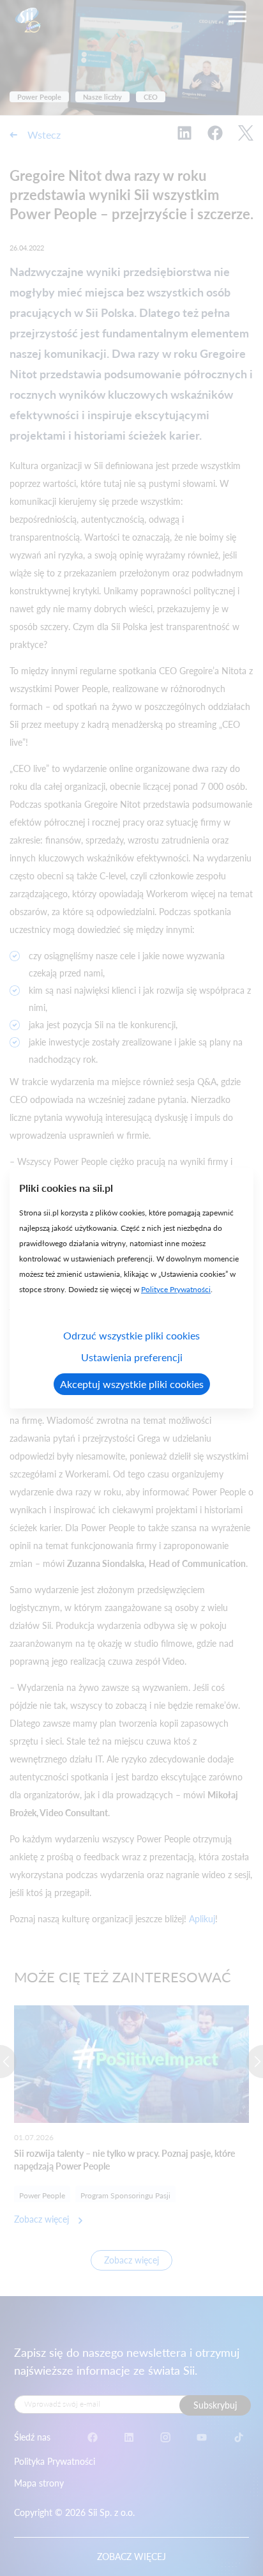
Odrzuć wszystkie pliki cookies (131, 1335)
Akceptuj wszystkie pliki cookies (132, 1384)
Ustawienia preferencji (132, 1357)
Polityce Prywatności (176, 1289)
